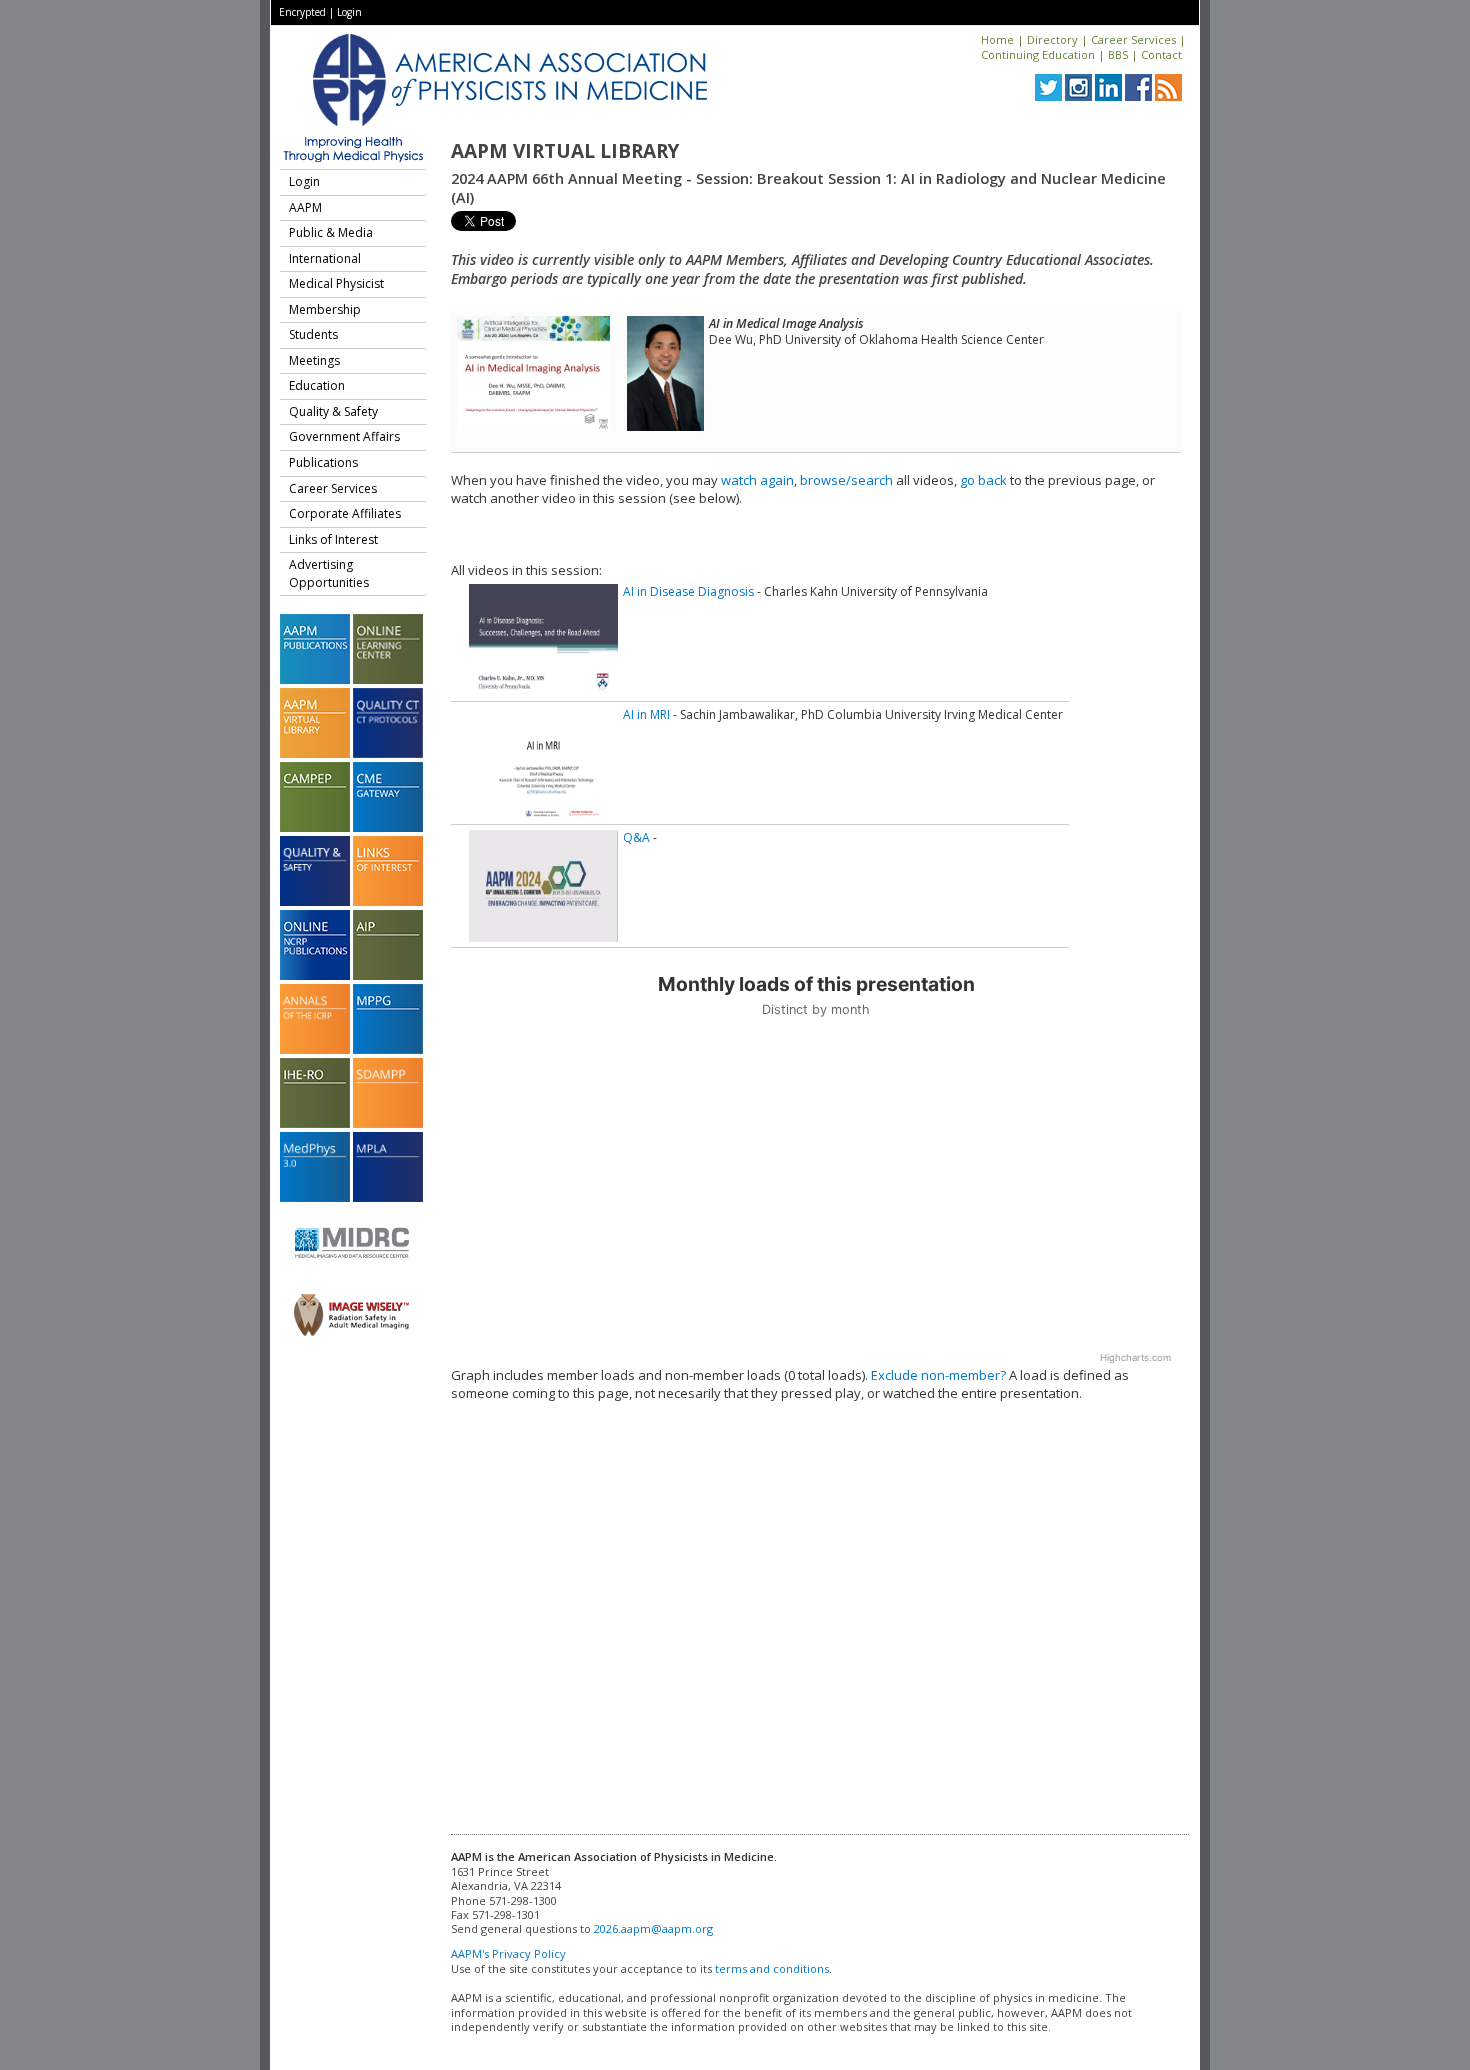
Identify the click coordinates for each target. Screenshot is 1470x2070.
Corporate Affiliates (345, 513)
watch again (757, 480)
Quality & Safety (333, 411)
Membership (325, 309)
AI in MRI (646, 714)
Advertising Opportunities (329, 573)
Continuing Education (1038, 54)
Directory (1052, 39)
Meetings (314, 360)
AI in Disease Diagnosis (688, 591)
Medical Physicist (336, 283)
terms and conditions (772, 1968)
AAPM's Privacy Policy (508, 1953)
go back (983, 480)
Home (997, 39)
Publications (323, 462)
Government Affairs (344, 436)
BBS (1118, 54)
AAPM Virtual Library (565, 151)
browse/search (846, 480)
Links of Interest (333, 539)
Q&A (636, 837)
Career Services (1133, 39)
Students (313, 334)
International (325, 258)
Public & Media (331, 232)
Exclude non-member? (938, 1375)
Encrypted (302, 12)
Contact (1161, 54)
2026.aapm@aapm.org (653, 1928)
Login (349, 12)
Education (317, 385)
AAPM (305, 207)
